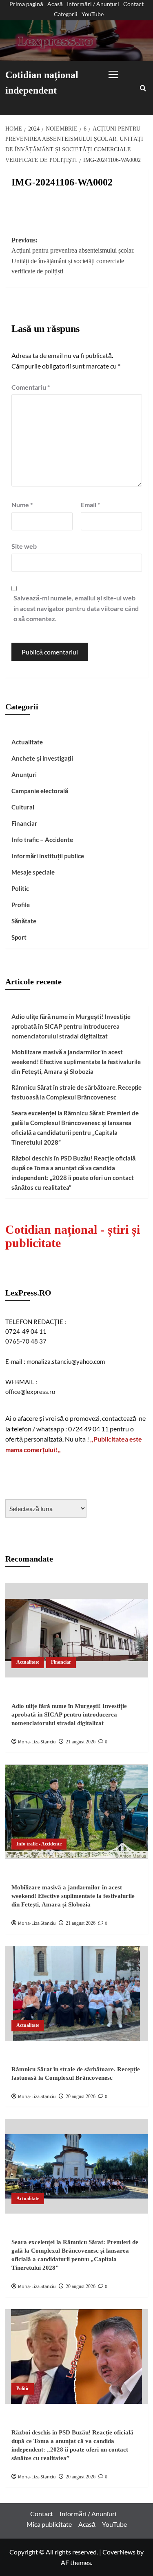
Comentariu (31, 387)
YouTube (93, 14)
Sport (19, 937)
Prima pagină (26, 4)
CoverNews (119, 2552)
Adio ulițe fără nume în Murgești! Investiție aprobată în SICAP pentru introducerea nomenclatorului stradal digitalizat (71, 1026)
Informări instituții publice (48, 856)
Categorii (66, 14)
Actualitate (27, 742)
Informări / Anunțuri (93, 4)
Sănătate (24, 921)
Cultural (23, 807)
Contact (133, 4)
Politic (20, 888)
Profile (21, 905)
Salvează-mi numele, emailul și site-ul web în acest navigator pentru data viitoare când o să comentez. (76, 608)
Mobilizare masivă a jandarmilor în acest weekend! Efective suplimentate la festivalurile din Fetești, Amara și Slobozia (76, 1062)
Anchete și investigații (42, 758)
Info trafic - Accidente (39, 1844)
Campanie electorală (40, 791)
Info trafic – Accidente (42, 840)
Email (90, 505)
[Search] (143, 88)
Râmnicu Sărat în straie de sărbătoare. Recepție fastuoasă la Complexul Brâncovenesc (76, 1092)
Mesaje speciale (33, 872)
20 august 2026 (81, 2096)
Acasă (55, 4)
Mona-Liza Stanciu (37, 1742)
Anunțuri (24, 774)
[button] (122, 72)
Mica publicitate (49, 2524)
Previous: (73, 256)
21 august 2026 (81, 1742)
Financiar (24, 823)
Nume (22, 505)
